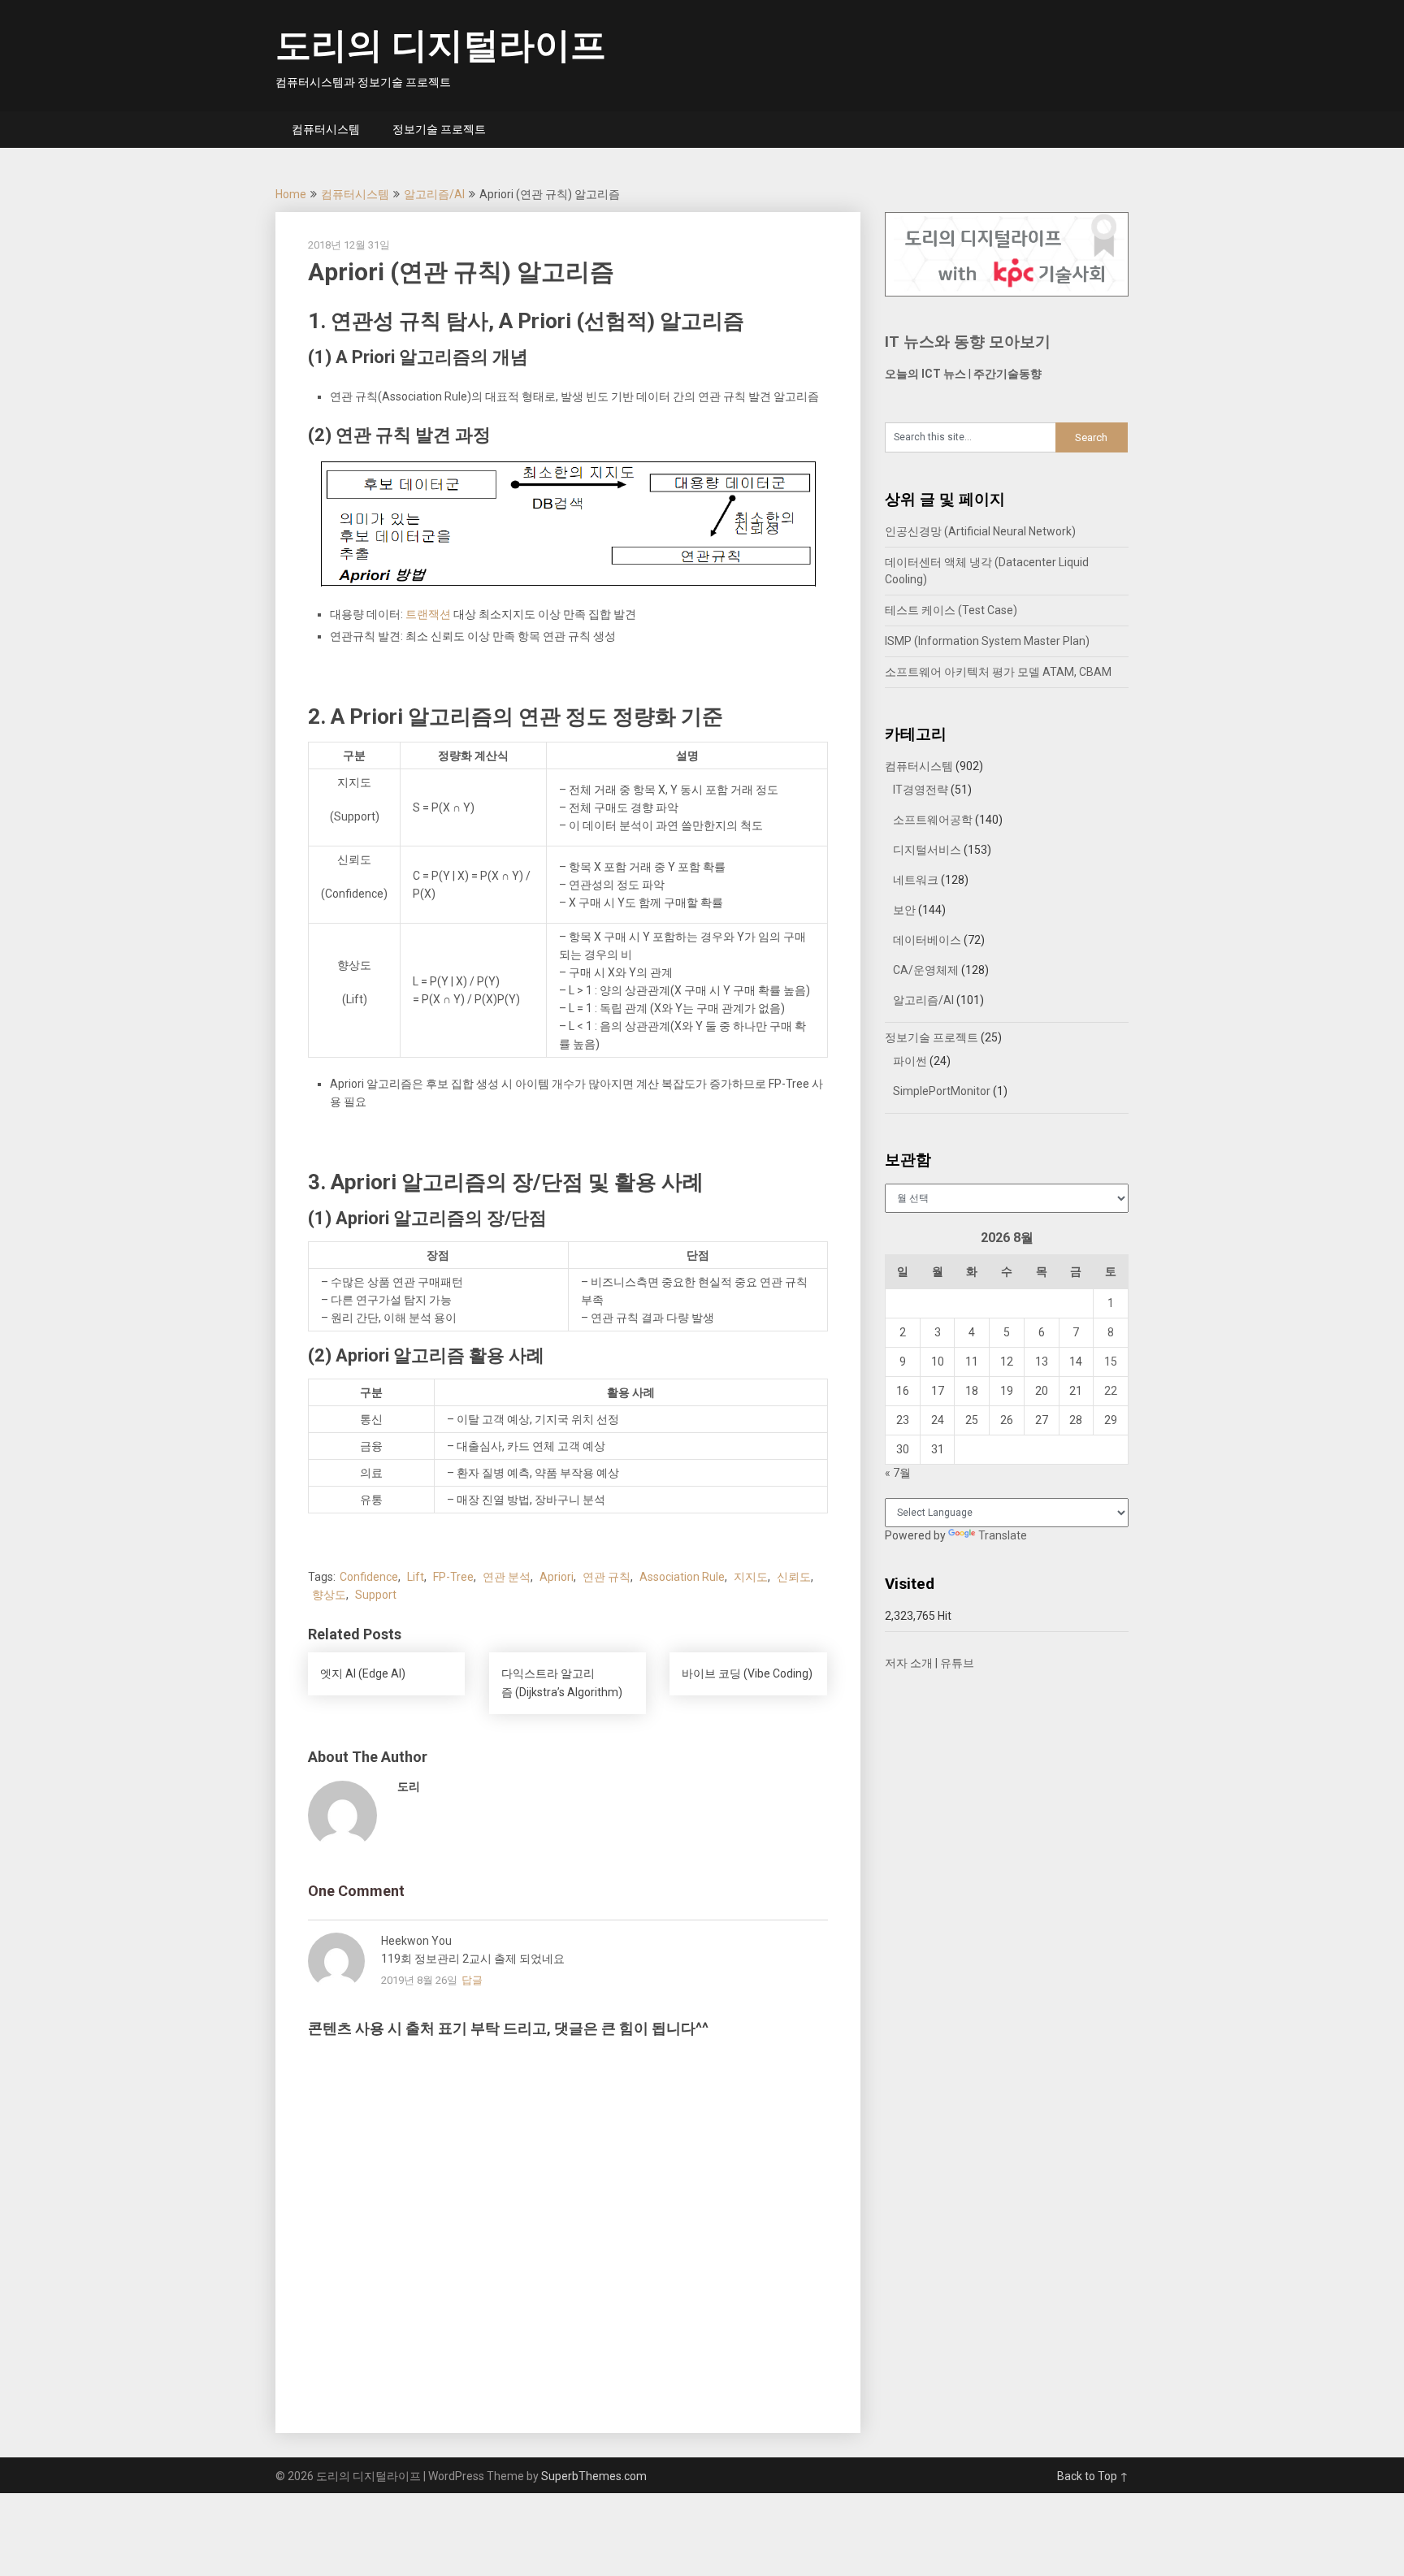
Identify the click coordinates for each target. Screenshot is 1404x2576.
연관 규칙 (607, 1577)
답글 (472, 1980)
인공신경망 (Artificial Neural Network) (980, 531)
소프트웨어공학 (933, 820)
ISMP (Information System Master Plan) (987, 641)
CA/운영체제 (926, 970)
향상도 (329, 1595)
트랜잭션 (428, 614)
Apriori (557, 1577)
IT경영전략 (921, 790)
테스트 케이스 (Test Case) (951, 610)
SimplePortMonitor (942, 1091)
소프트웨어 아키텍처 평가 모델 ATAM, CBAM (998, 672)
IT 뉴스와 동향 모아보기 (968, 342)
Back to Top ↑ (1093, 2476)
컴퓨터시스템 (326, 129)
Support (376, 1595)
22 (1111, 1391)
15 (1111, 1362)
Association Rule (682, 1577)
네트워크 (916, 880)
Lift (416, 1577)
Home (291, 194)
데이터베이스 (927, 940)
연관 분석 (507, 1577)
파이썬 (910, 1061)
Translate (1003, 1535)
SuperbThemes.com (594, 2476)
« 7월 (898, 1473)
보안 (904, 910)
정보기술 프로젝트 (439, 129)
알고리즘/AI (434, 194)
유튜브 (957, 1663)
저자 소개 (909, 1663)
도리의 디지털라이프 (441, 45)
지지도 (751, 1577)
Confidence (369, 1577)
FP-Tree (453, 1577)
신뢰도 (794, 1577)
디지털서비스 (927, 850)
